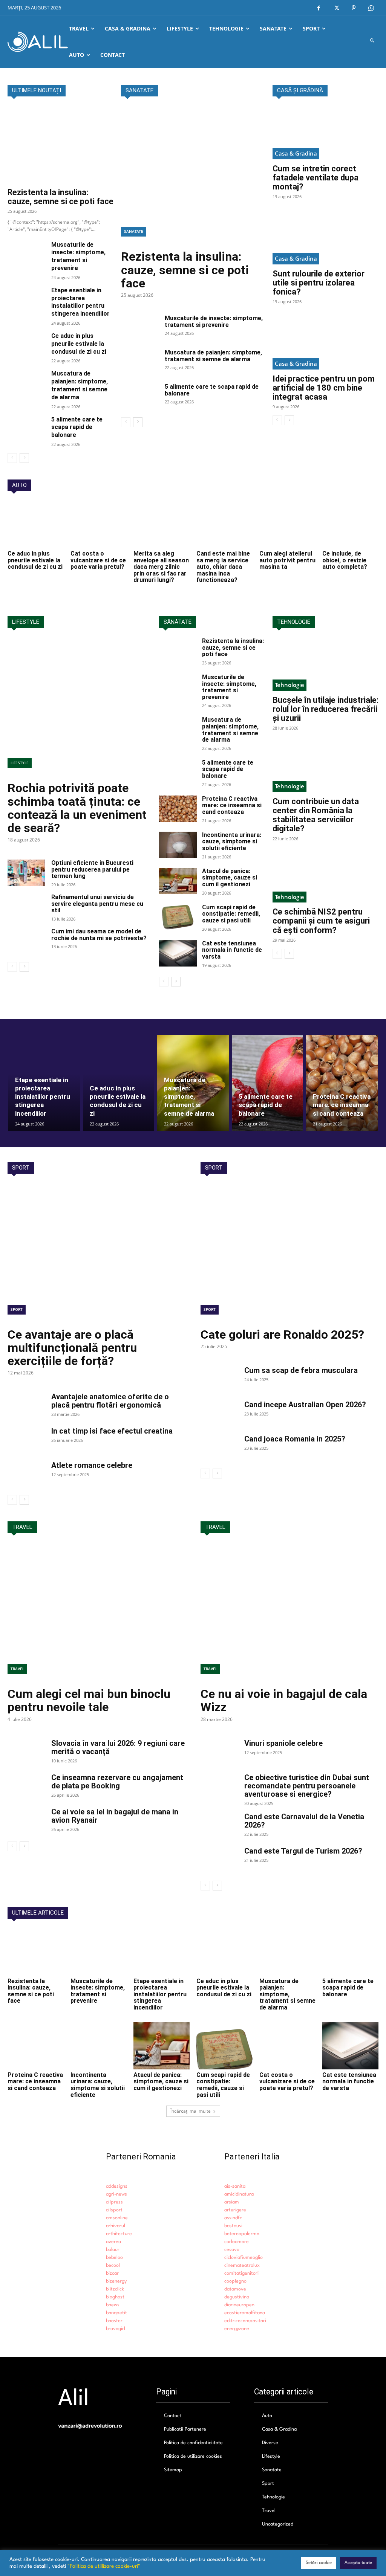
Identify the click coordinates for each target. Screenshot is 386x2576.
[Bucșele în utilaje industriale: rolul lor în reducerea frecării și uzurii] (325, 664)
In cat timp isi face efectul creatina (112, 1431)
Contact (173, 2416)
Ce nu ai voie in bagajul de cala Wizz (284, 1700)
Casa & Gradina (296, 153)
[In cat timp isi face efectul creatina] (26, 1440)
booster (114, 2321)
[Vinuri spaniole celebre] (219, 1752)
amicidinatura (239, 2194)
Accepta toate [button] (358, 2563)
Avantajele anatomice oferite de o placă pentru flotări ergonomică (110, 1401)
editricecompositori (245, 2321)
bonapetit (116, 2313)
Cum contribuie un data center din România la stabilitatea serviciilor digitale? (316, 815)
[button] (373, 42)
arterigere (235, 2210)
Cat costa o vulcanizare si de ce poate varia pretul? (98, 560)
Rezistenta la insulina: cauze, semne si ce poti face (61, 197)
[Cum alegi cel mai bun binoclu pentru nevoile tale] (96, 1613)
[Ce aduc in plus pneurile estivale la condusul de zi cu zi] (26, 345)
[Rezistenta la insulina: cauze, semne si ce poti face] (61, 145)
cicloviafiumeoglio (244, 2258)
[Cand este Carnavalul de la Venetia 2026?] (219, 1826)
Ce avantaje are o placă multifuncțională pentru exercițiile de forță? (72, 1348)
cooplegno (235, 2281)
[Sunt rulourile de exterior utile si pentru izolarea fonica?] (325, 238)
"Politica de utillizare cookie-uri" (104, 2566)
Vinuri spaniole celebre (283, 1743)
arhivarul (116, 2226)
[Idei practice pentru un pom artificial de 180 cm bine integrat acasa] (325, 343)
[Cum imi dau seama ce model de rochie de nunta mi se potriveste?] (26, 941)
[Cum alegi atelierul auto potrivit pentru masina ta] (287, 525)
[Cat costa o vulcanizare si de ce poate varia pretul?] (99, 525)
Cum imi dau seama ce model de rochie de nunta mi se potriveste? (99, 935)
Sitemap (173, 2470)
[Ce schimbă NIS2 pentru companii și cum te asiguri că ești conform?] (325, 876)
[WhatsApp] (371, 8)
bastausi (233, 2226)
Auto (267, 2416)
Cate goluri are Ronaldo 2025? (282, 1335)
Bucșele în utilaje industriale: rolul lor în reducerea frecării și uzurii (325, 709)
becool (113, 2265)
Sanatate (134, 231)
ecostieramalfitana (245, 2313)
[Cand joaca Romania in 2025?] (219, 1448)
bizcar (112, 2273)
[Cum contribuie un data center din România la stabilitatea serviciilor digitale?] (325, 766)
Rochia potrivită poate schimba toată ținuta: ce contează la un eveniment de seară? (77, 808)
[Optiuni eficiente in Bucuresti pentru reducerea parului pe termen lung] (26, 873)
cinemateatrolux (242, 2265)
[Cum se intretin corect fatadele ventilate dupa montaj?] (325, 133)
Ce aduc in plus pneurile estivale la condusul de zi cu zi (79, 344)
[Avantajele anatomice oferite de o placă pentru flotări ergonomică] (26, 1406)
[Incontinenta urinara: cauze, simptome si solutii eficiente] (178, 845)
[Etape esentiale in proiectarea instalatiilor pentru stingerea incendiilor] (26, 300)
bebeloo (114, 2258)
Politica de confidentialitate (193, 2443)
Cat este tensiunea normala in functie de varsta (232, 950)
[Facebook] (319, 8)
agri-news (116, 2194)
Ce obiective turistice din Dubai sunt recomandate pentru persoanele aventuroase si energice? (307, 1786)
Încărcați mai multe (191, 2111)
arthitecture (119, 2234)
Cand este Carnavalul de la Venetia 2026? (304, 1821)
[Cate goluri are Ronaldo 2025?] (289, 1253)
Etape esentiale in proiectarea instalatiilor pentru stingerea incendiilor (80, 302)
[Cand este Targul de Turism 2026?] (219, 1860)
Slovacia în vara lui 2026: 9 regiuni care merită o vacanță (118, 1747)
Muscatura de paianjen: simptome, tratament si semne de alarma (80, 385)
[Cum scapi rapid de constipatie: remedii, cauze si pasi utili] (178, 917)
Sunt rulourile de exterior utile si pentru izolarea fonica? (319, 283)
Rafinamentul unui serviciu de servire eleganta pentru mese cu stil (97, 904)
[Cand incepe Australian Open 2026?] (219, 1414)
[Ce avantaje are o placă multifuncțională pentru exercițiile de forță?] (96, 1253)
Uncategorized (278, 2524)
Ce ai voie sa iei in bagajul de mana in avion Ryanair (115, 1816)
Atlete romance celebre (92, 1465)
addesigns (117, 2186)
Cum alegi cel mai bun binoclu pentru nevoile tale (89, 1700)
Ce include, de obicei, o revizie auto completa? (345, 560)
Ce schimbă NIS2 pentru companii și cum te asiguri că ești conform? (321, 921)
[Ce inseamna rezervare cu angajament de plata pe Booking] (26, 1787)
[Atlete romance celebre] (26, 1474)
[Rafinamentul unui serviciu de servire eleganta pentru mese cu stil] (26, 907)
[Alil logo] (38, 42)
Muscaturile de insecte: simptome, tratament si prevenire (78, 256)
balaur (113, 2250)
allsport (114, 2210)
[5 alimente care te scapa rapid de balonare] (26, 429)
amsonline (117, 2218)
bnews (113, 2305)
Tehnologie (289, 685)
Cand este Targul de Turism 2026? (303, 1851)
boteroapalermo (242, 2234)
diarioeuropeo (239, 2305)
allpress (114, 2202)
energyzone (237, 2329)
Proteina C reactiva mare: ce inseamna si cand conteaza (232, 805)
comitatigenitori (241, 2273)
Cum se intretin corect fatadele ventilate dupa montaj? (316, 178)
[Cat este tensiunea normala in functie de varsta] (178, 953)
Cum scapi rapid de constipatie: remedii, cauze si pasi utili (231, 914)
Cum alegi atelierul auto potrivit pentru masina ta (287, 560)
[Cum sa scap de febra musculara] (219, 1379)
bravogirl (116, 2329)
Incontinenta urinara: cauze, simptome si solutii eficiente (232, 841)
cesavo (232, 2250)
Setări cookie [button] (319, 2563)
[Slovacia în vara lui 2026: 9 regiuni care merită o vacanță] (26, 1752)
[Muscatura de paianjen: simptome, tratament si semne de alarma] (26, 383)
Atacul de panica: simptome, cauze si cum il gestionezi (230, 878)
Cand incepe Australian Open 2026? (305, 1405)
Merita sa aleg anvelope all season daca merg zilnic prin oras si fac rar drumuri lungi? (161, 567)
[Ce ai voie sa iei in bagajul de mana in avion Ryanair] (26, 1821)
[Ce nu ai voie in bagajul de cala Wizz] (289, 1613)
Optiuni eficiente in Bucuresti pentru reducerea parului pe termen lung (92, 869)
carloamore (237, 2242)
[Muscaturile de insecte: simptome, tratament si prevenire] (26, 254)
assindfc (233, 2218)
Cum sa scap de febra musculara (301, 1370)
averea (113, 2242)
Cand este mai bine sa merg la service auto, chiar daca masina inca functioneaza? (223, 567)
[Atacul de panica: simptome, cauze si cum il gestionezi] (178, 881)
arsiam (232, 2202)
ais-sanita (235, 2186)
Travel (17, 1669)
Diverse (270, 2443)
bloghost (115, 2297)
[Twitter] (336, 8)
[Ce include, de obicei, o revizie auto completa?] (350, 525)
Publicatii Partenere (185, 2429)
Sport (17, 1309)
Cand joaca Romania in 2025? (295, 1439)
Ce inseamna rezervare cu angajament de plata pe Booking (117, 1782)
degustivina (237, 2297)
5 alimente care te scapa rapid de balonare (77, 427)
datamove (235, 2289)
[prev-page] (12, 458)
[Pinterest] (354, 8)
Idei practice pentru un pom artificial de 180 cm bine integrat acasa (324, 388)
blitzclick (115, 2289)
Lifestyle (20, 763)
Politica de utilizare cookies (193, 2456)
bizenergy (116, 2281)
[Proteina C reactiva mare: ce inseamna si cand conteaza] (178, 809)
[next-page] (24, 458)
